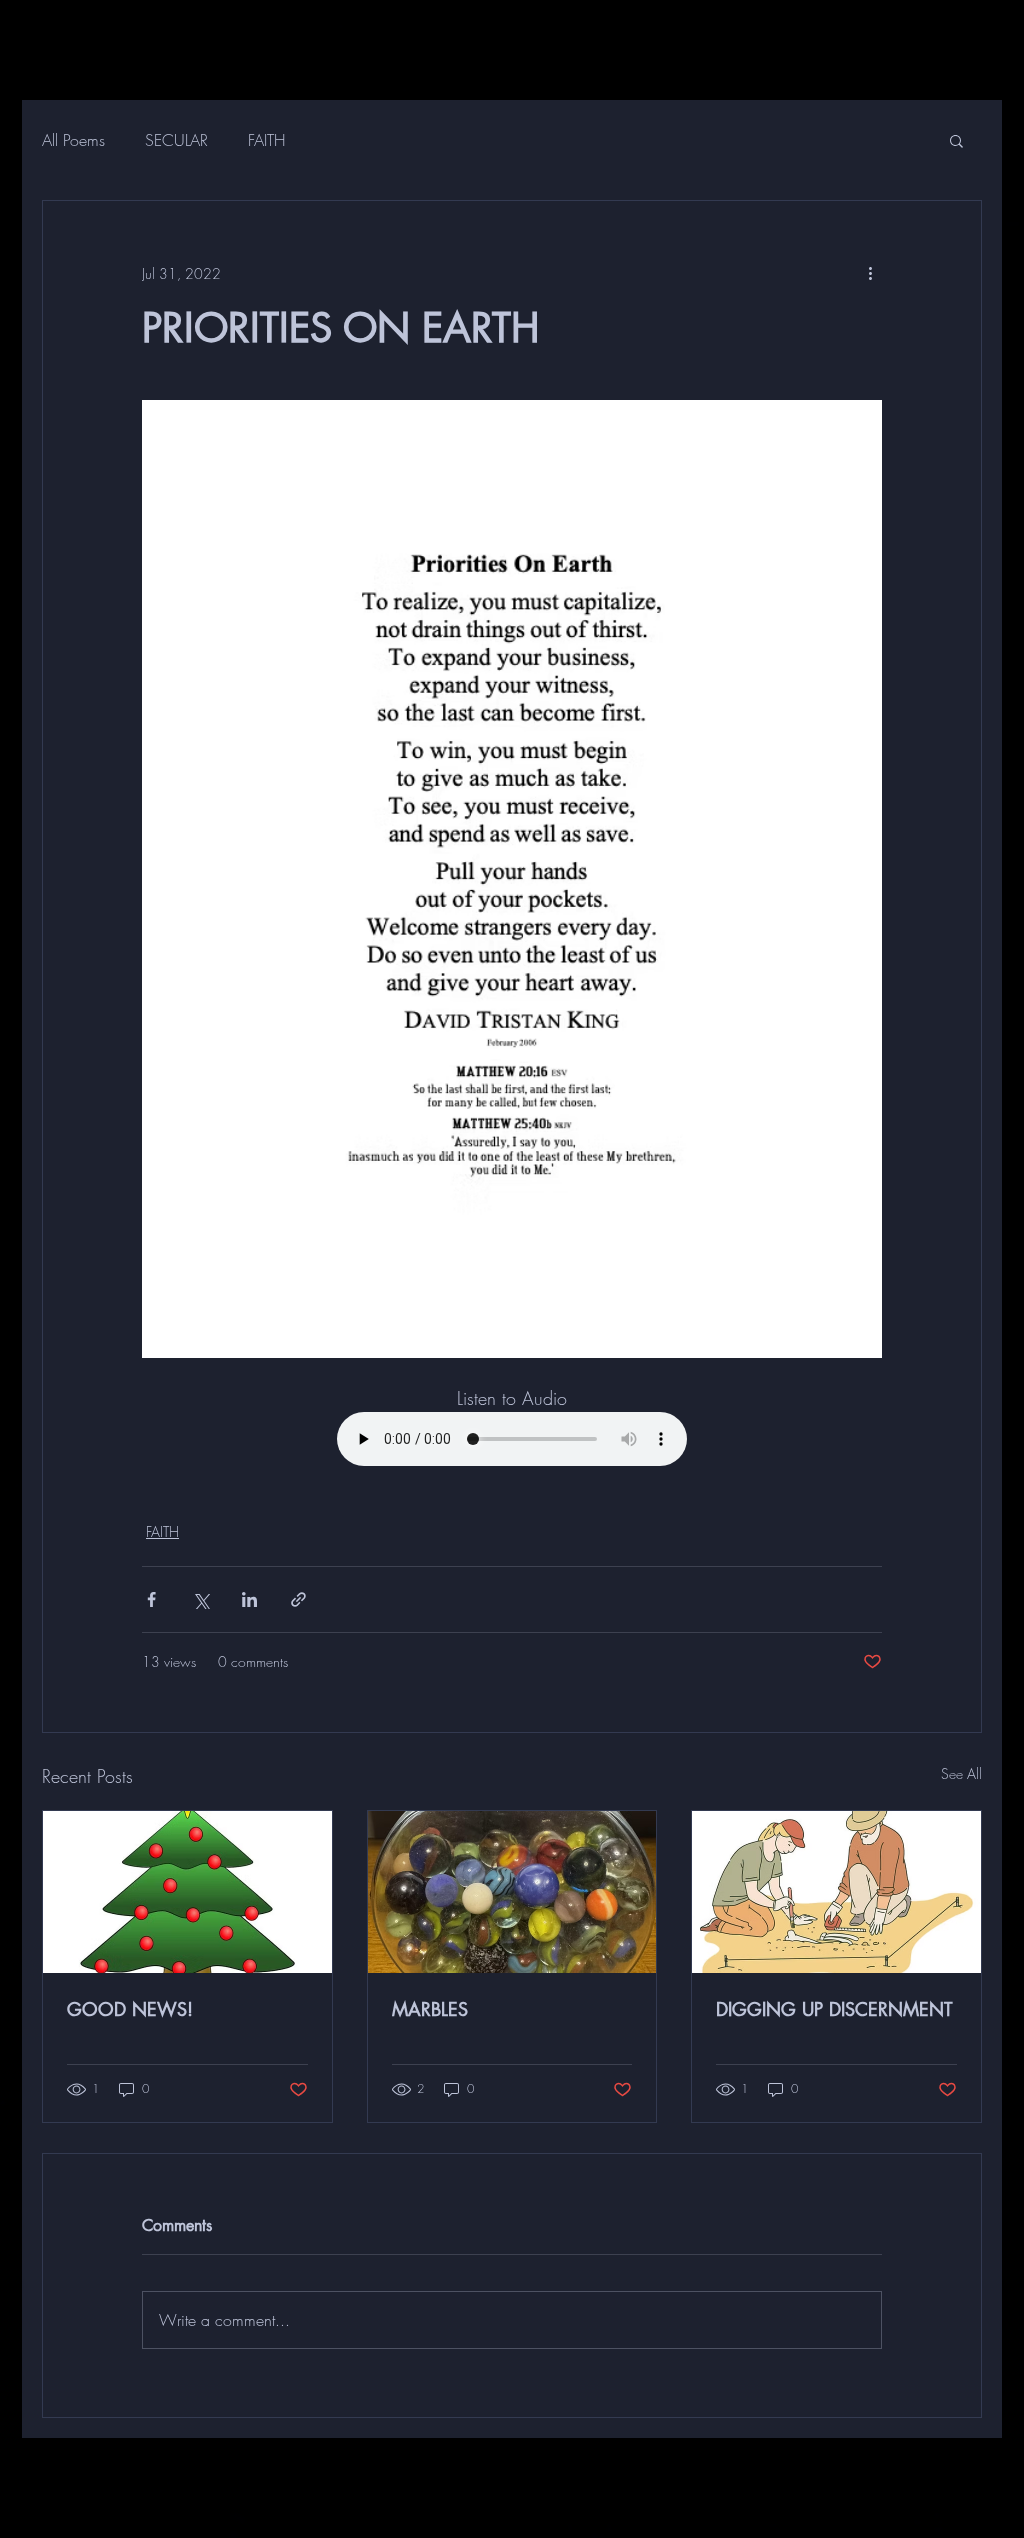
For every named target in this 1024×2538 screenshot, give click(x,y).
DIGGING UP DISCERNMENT (834, 2009)
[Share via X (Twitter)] (200, 1599)
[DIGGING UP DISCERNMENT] (836, 1892)
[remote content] (512, 1441)
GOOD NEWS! (130, 2009)
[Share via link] (298, 1599)
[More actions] (870, 273)
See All (961, 1773)
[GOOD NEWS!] (187, 1892)
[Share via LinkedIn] (249, 1599)
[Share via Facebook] (151, 1599)
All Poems (73, 140)
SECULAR (176, 140)
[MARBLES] (512, 1892)
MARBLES (430, 2009)
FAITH (266, 140)
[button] (956, 140)
